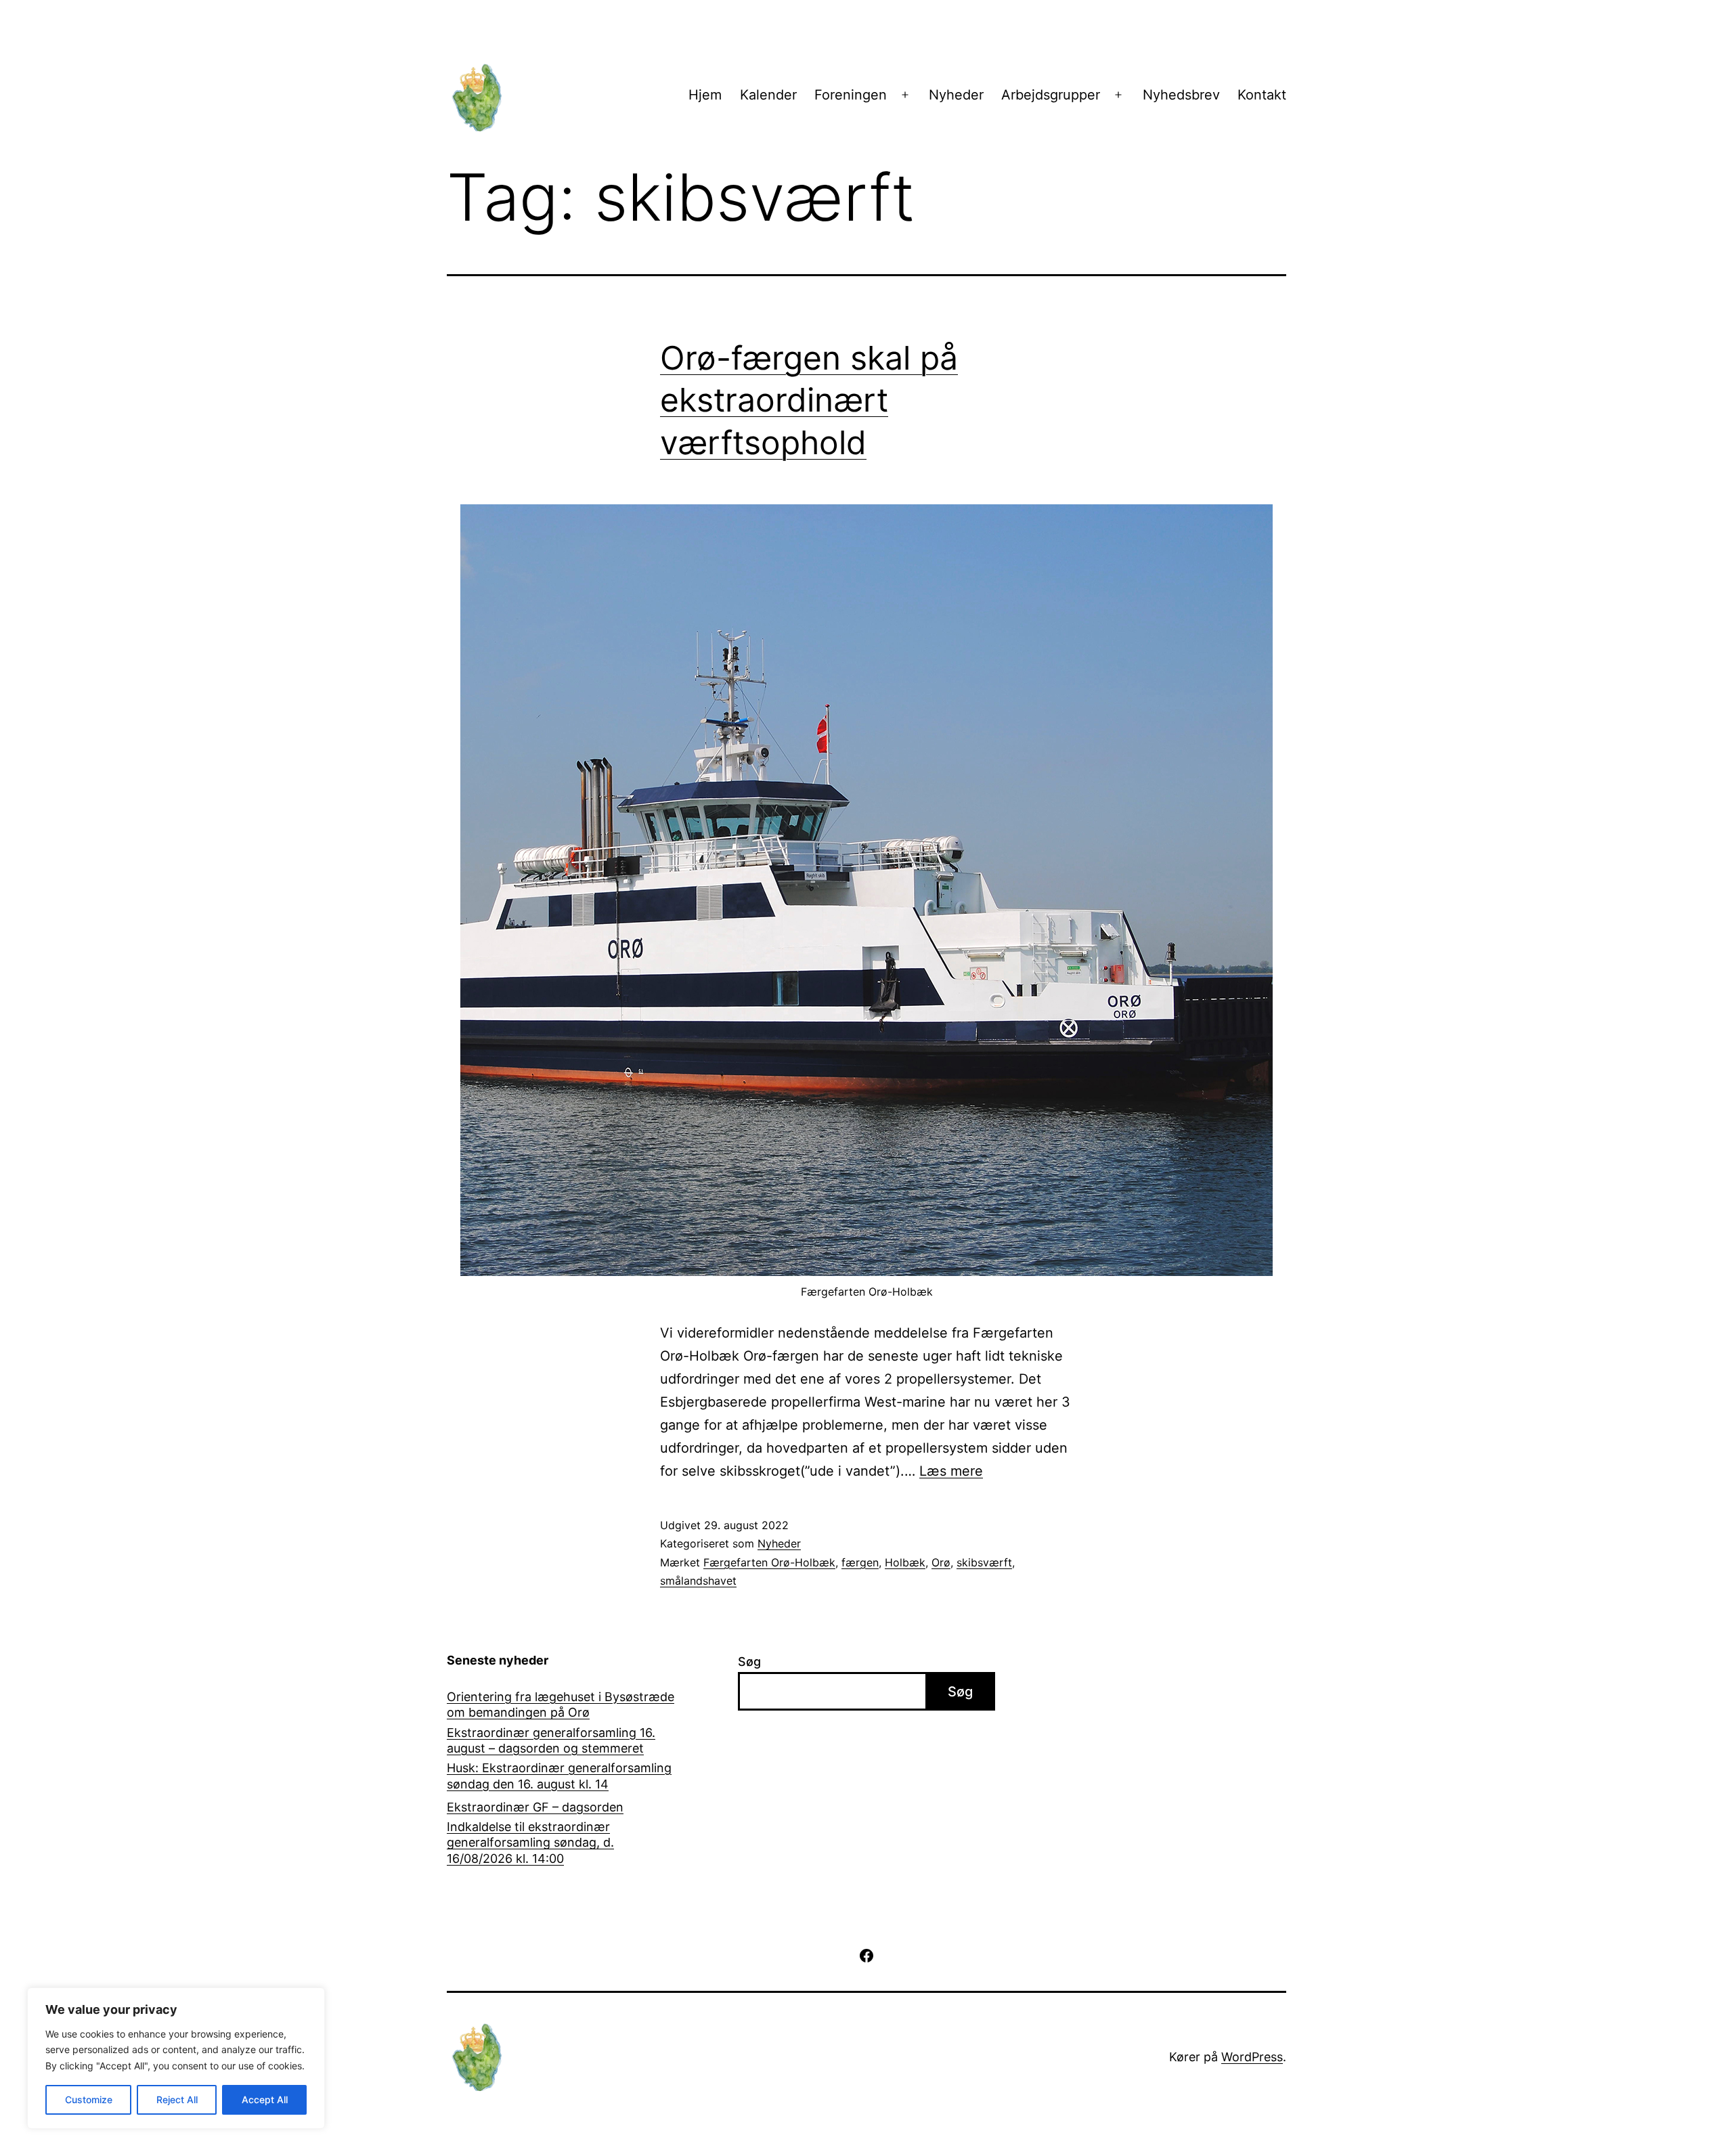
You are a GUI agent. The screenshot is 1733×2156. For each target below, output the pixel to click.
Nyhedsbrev (1181, 95)
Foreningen (851, 95)
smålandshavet (698, 1581)
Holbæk (905, 1562)
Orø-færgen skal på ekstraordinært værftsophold (809, 400)
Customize (89, 2099)
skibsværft (984, 1562)
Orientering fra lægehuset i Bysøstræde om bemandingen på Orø (561, 1704)
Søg (749, 1662)
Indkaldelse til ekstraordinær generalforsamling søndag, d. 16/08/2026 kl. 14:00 (530, 1843)
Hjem (705, 95)
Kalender (768, 95)
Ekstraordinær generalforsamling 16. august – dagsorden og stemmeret (551, 1740)
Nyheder (956, 95)
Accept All (265, 2099)
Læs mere (951, 1471)
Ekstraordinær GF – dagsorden (535, 1807)
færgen (860, 1562)
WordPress (1252, 2057)
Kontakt (1262, 95)
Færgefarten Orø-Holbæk (769, 1562)
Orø (941, 1562)
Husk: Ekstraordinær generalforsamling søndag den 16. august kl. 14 (559, 1776)
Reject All (177, 2099)
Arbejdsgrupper (1051, 95)
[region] (176, 2058)
